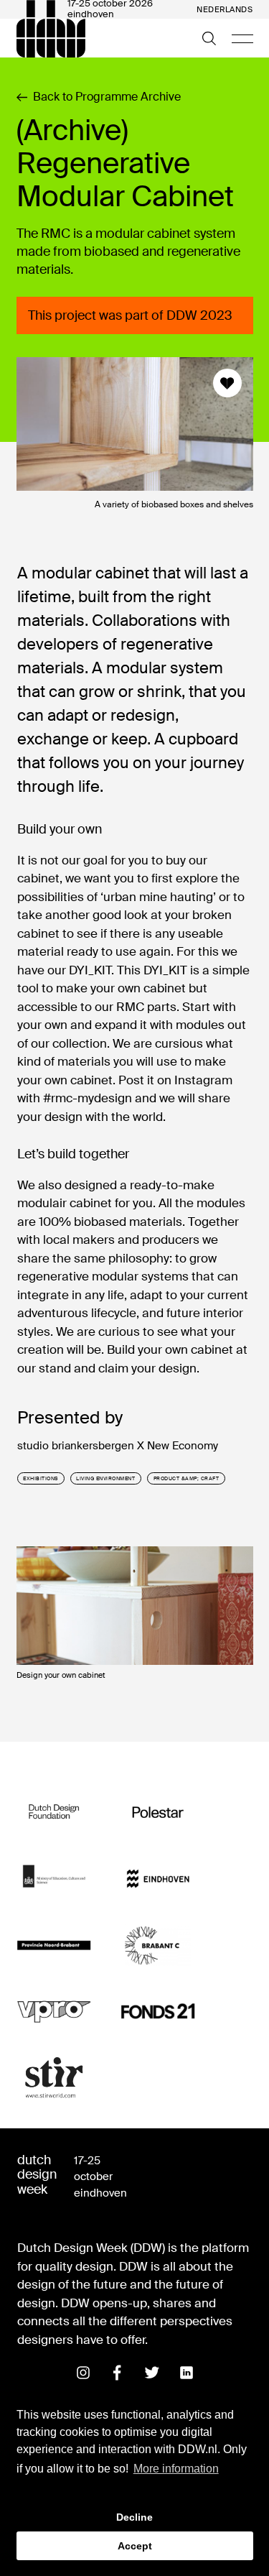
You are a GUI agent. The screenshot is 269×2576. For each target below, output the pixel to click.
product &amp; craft (187, 1478)
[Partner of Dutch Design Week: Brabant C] (158, 1945)
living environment (105, 1478)
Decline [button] (134, 2517)
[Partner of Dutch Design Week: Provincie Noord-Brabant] (54, 1945)
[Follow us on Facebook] (118, 2373)
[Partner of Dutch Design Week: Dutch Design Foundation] (54, 1813)
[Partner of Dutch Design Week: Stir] (54, 2078)
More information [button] (176, 2469)
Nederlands (225, 10)
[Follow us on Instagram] (83, 2373)
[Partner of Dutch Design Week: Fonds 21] (158, 2012)
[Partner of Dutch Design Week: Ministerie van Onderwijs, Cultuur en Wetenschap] (54, 1879)
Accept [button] (135, 2546)
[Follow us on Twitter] (152, 2373)
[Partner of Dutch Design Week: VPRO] (54, 2012)
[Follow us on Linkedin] (187, 2373)
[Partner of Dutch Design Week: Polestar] (158, 1813)
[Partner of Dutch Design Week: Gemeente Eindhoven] (158, 1879)
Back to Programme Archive (107, 97)
